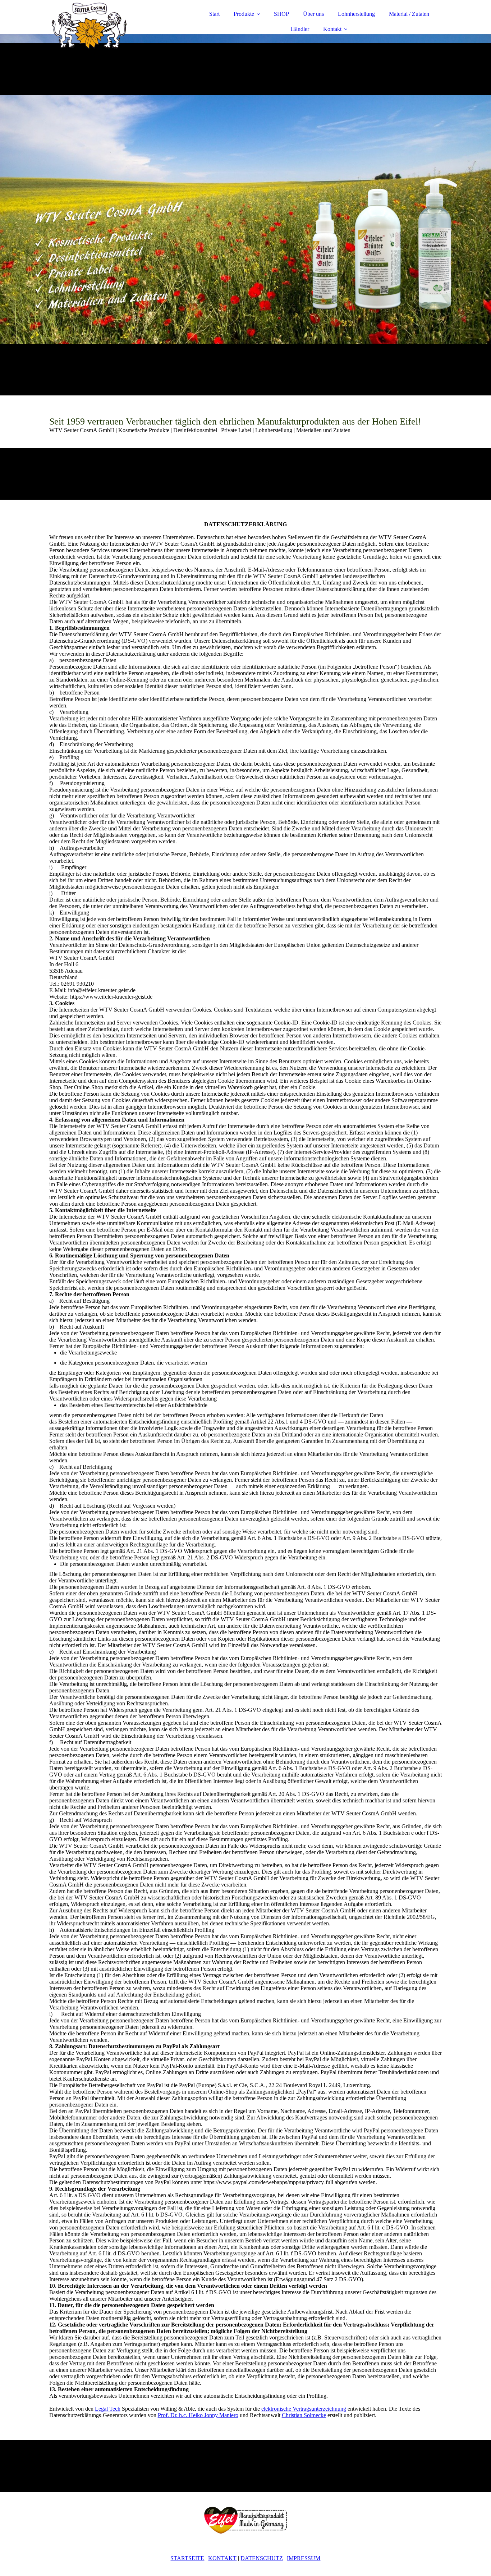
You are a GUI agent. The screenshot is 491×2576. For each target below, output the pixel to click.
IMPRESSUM (304, 2558)
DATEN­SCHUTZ (262, 2558)
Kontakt (332, 29)
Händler (300, 29)
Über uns (313, 14)
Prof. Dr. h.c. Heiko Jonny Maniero (198, 2415)
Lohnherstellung (356, 14)
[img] (112, 25)
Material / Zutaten (409, 14)
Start (214, 14)
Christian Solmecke (304, 2415)
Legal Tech (108, 2409)
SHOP (281, 14)
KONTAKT (222, 2558)
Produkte (244, 14)
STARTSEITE (187, 2558)
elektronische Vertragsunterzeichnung (304, 2409)
